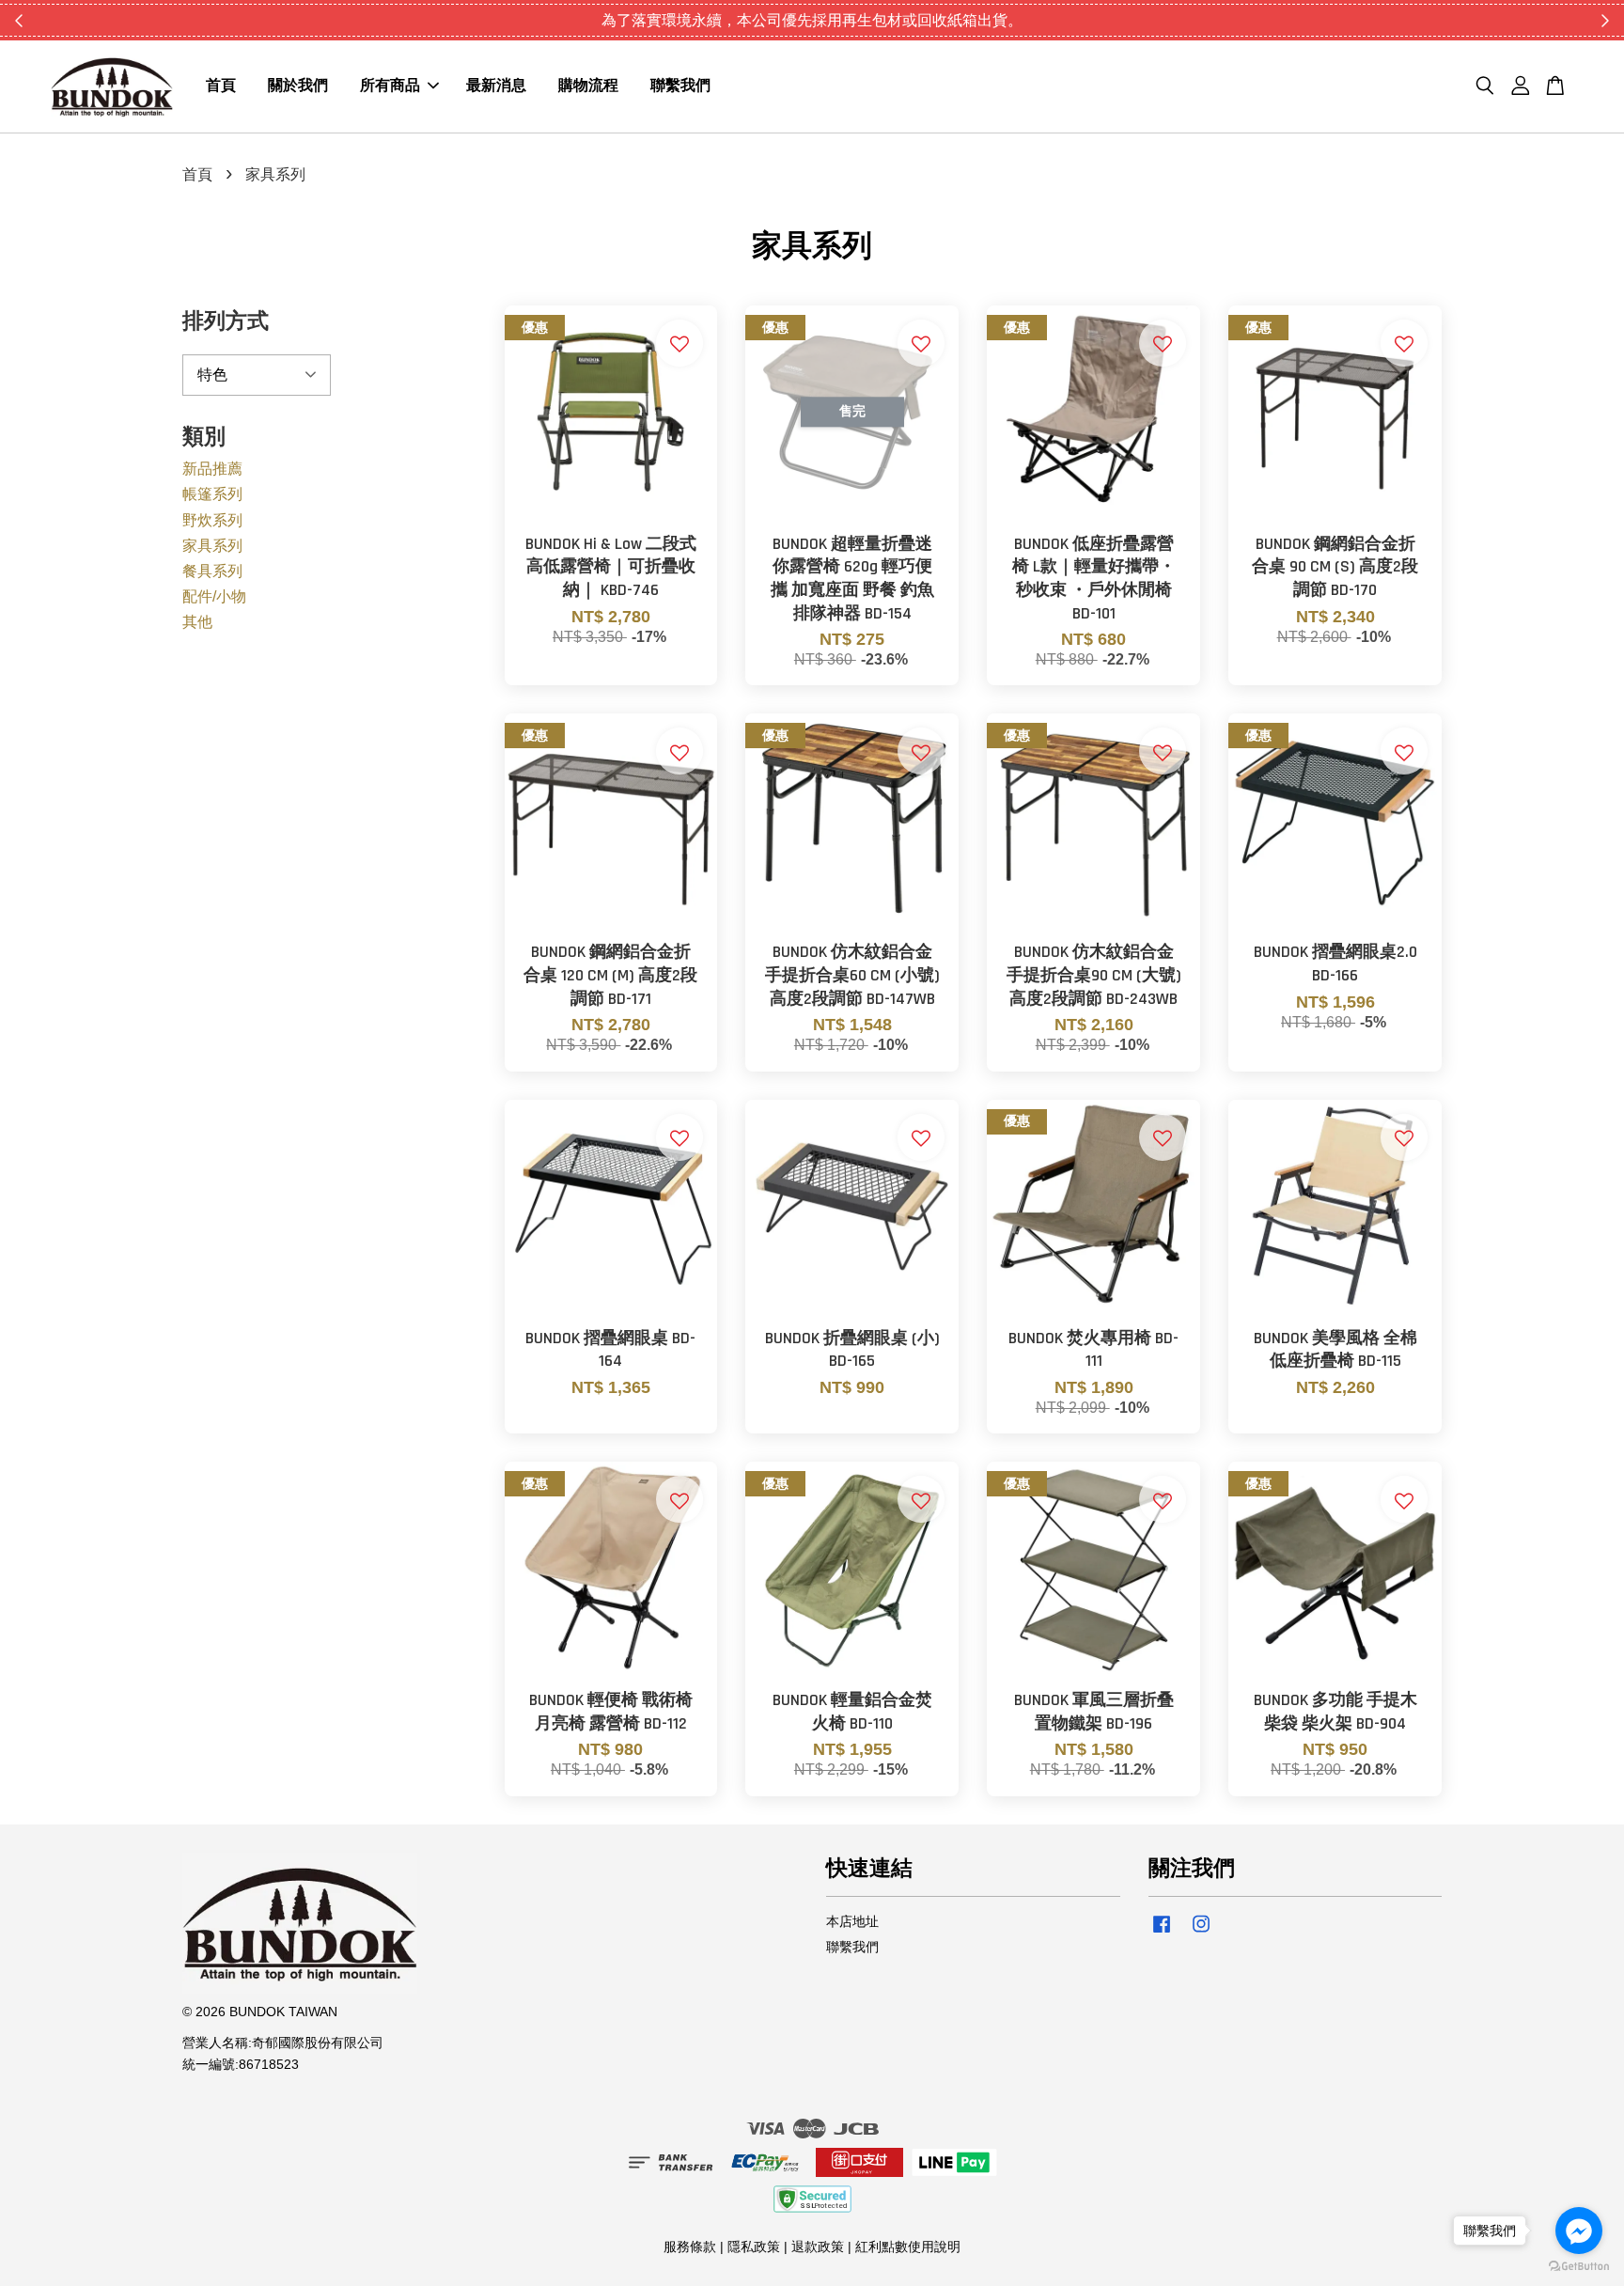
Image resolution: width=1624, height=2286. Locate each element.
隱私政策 (754, 2247)
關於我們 (298, 87)
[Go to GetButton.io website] (1579, 2267)
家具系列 (212, 546)
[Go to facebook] (1579, 2231)
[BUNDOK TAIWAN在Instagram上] (1201, 1933)
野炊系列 (212, 520)
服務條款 (690, 2247)
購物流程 (588, 87)
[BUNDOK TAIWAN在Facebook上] (1162, 1933)
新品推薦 (212, 469)
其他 (197, 622)
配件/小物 (214, 596)
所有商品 (390, 87)
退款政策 (818, 2247)
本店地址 (852, 1922)
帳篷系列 (212, 494)
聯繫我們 (680, 87)
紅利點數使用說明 (908, 2247)
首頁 (221, 87)
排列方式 (226, 322)
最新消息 (496, 87)
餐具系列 (212, 571)
